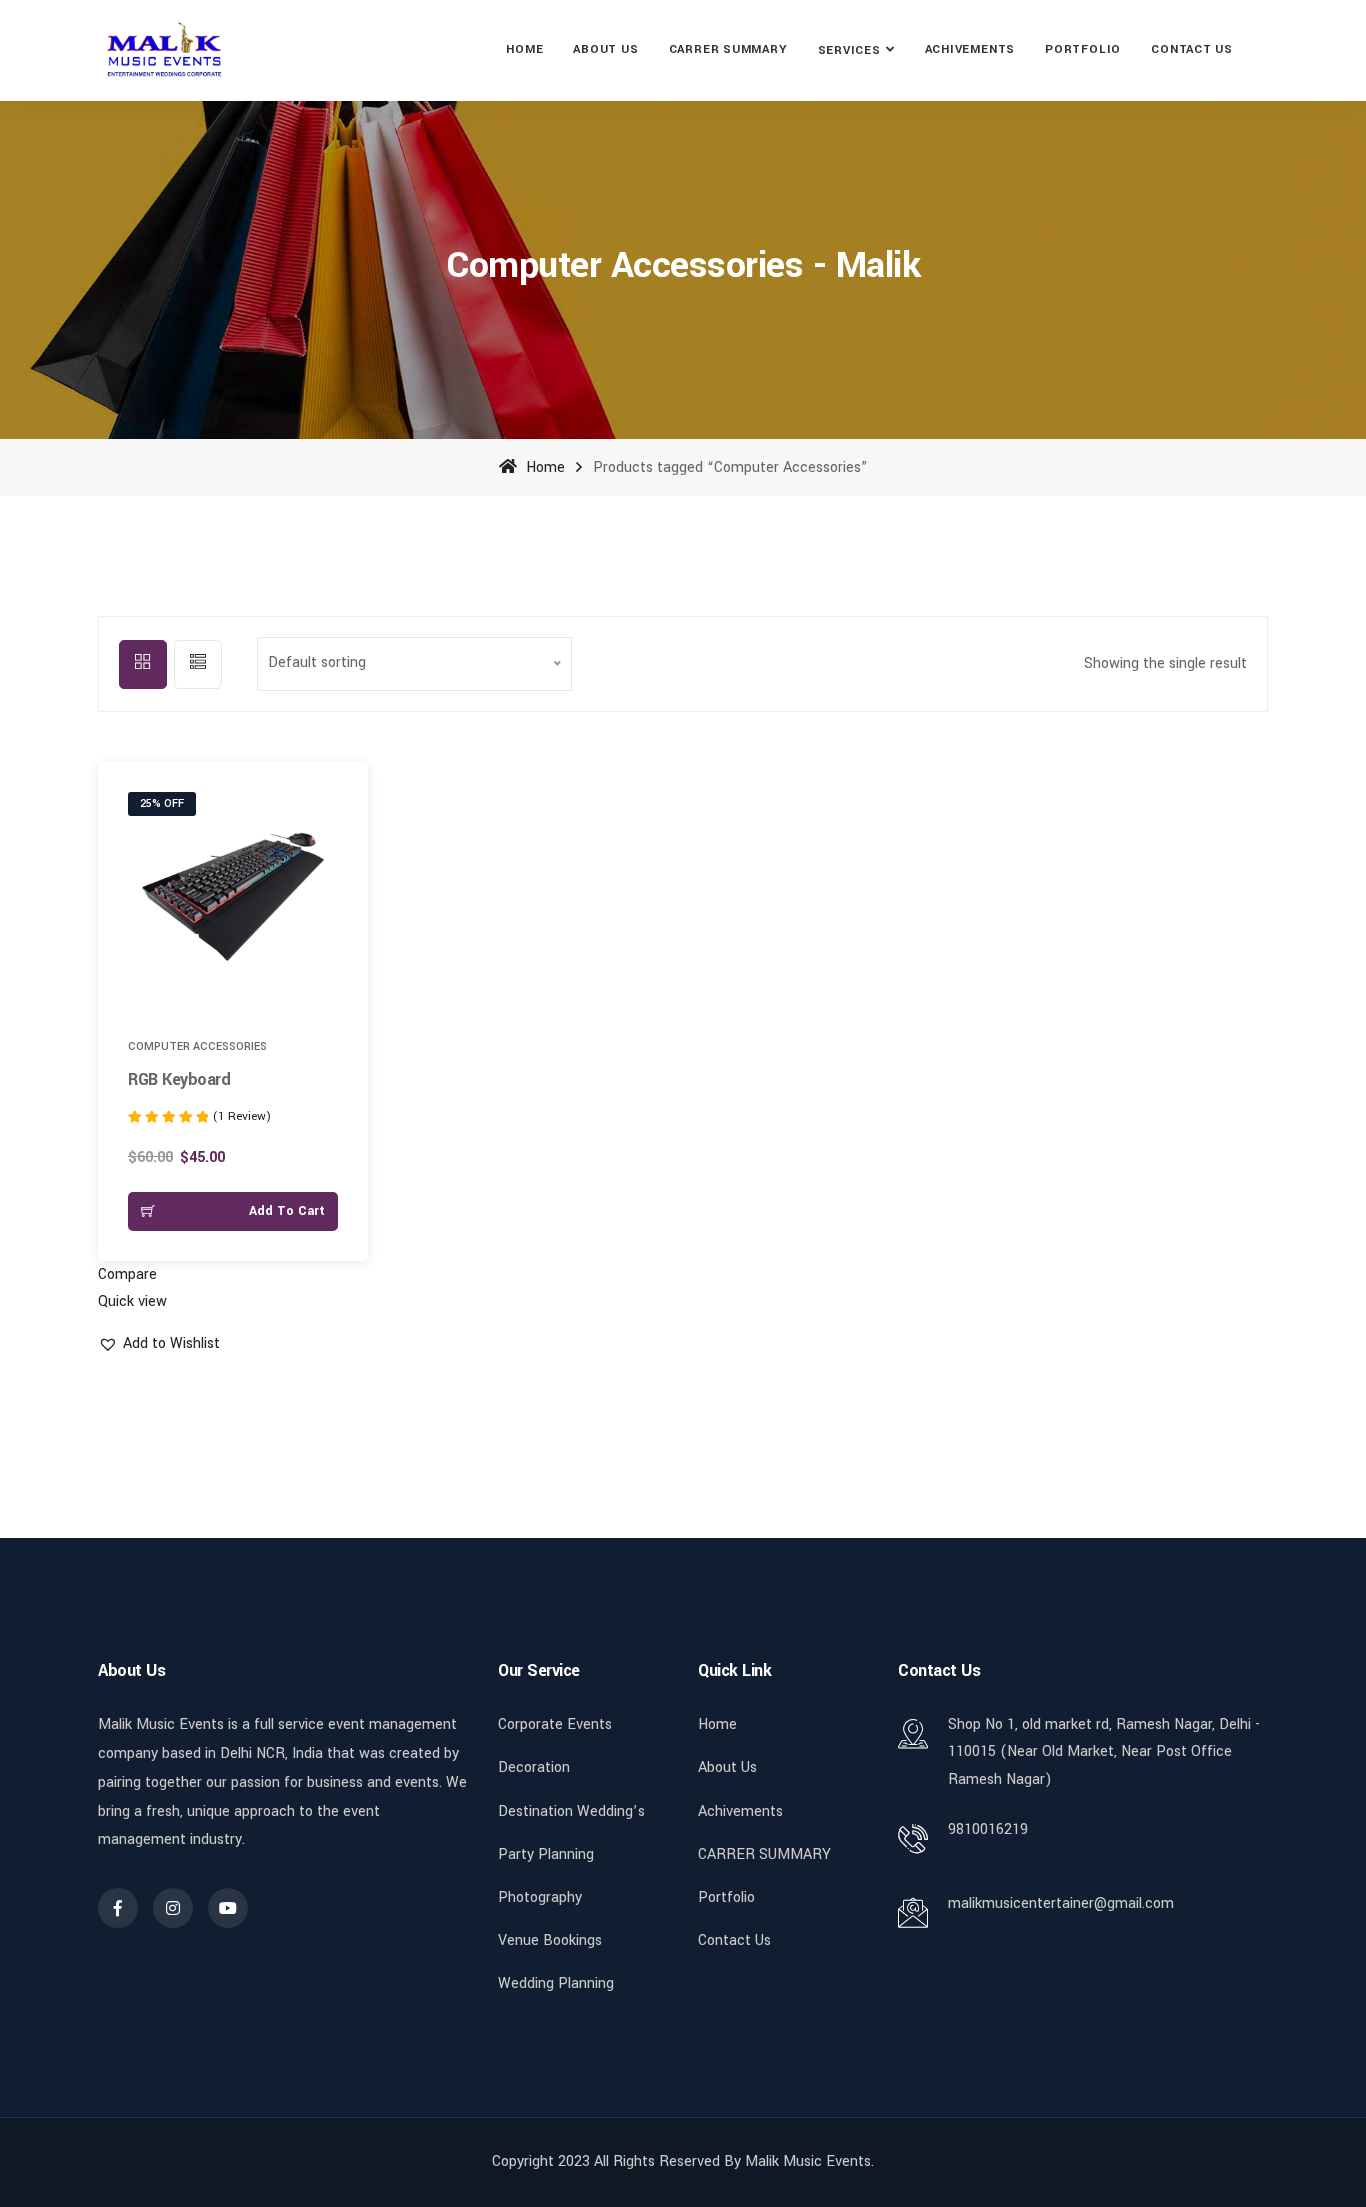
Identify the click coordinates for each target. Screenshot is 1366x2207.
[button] (340, 809)
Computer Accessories (197, 1046)
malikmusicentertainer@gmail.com (1061, 1903)
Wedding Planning (556, 1983)
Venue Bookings (550, 1940)
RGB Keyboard (179, 1079)
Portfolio (1083, 49)
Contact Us (1192, 49)
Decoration (534, 1767)
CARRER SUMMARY (728, 49)
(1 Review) (242, 1116)
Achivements (970, 49)
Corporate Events (555, 1724)
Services (849, 50)
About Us (605, 49)
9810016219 (988, 1829)
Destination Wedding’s (571, 1811)
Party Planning (546, 1854)
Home (524, 49)
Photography (540, 1897)
